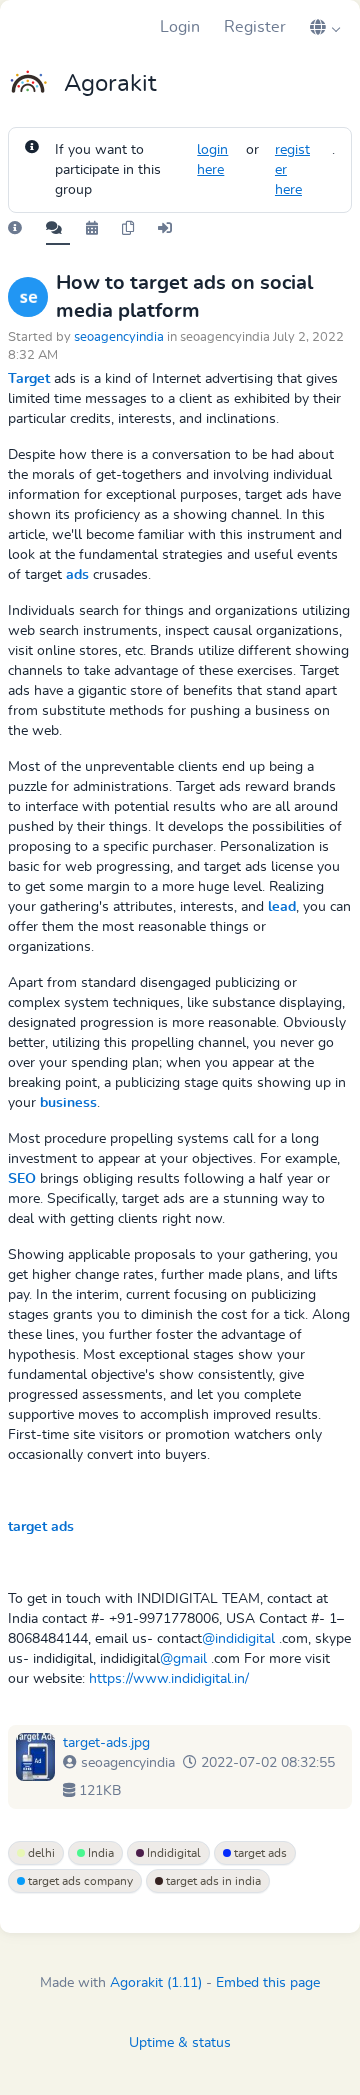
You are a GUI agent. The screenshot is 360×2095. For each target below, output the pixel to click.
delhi (40, 1853)
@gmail (183, 1659)
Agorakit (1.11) (156, 1983)
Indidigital (172, 1853)
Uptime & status (180, 2043)
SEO (22, 1179)
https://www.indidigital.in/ (169, 1679)
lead (282, 907)
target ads (41, 1527)
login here (212, 160)
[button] (325, 27)
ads (77, 575)
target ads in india (212, 1881)
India (99, 1853)
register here (292, 170)
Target (29, 379)
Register (255, 27)
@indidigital (238, 1639)
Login (180, 27)
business (68, 1103)
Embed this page (268, 1983)
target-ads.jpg (106, 1743)
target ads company (79, 1881)
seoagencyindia (119, 337)
